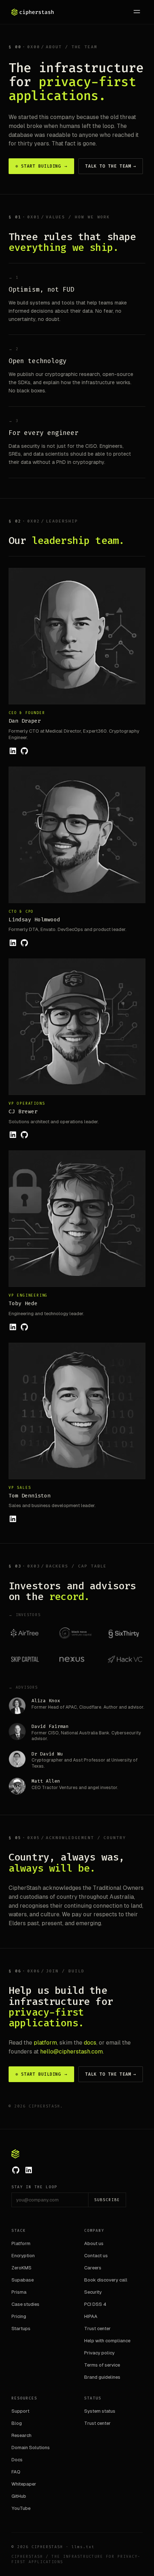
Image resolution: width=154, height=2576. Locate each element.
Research (21, 2435)
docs (90, 2043)
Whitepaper (24, 2484)
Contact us (96, 2256)
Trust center (97, 2329)
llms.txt (83, 2547)
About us (94, 2243)
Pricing (19, 2316)
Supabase (23, 2280)
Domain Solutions (31, 2448)
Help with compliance (107, 2341)
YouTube (21, 2508)
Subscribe (107, 2200)
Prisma (19, 2292)
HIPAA (91, 2316)
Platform (21, 2243)
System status (100, 2411)
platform (45, 2043)
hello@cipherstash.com (71, 2052)
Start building (41, 166)
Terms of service (102, 2365)
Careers (93, 2268)
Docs (17, 2460)
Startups (21, 2329)
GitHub (19, 2496)
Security (93, 2292)
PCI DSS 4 (95, 2304)
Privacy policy (99, 2353)
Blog (17, 2423)
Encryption (23, 2256)
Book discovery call (106, 2280)
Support (20, 2411)
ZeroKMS (21, 2268)
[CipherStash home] (33, 12)
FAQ (16, 2472)
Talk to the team (110, 166)
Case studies (25, 2304)
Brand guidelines (102, 2377)
